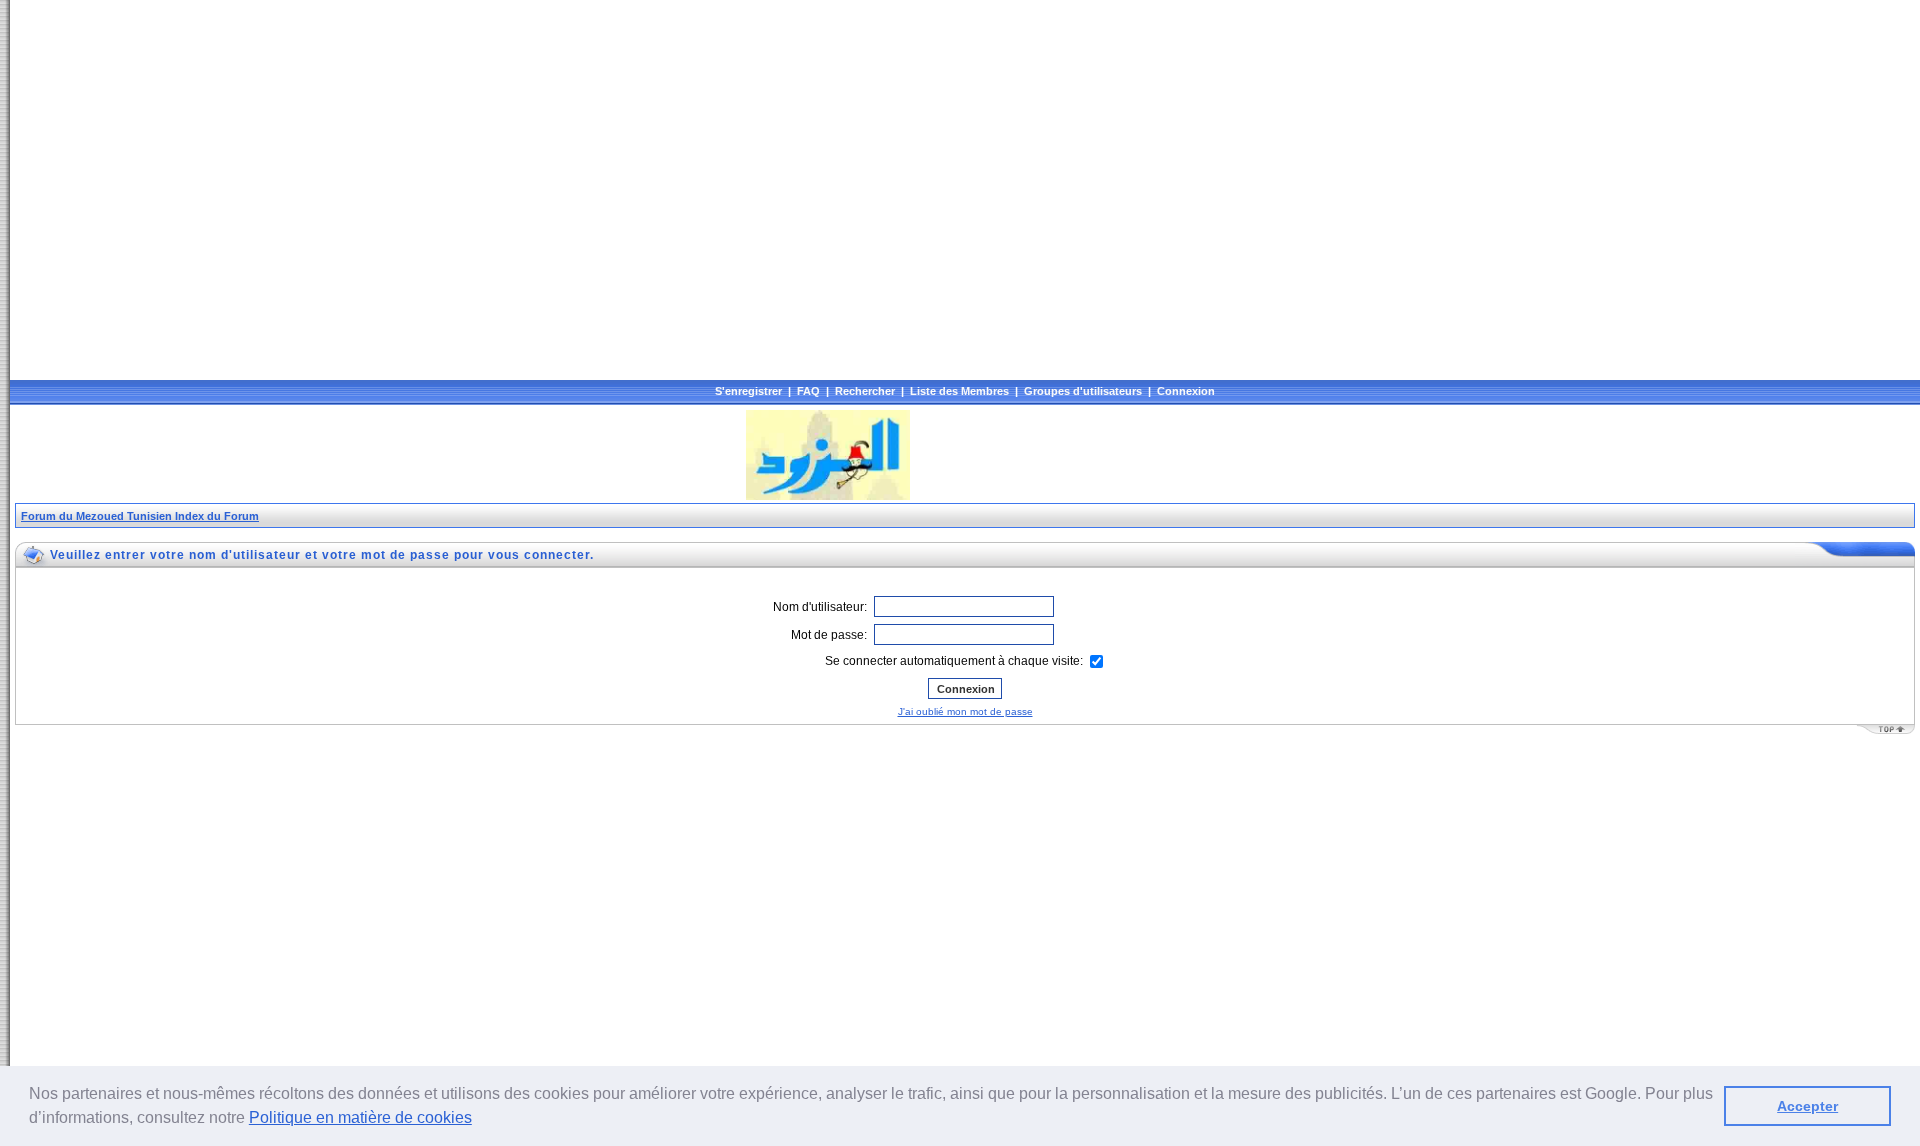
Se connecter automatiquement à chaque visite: (955, 661)
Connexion (1186, 391)
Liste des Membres (959, 391)
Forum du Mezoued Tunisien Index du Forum (140, 516)
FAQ (808, 391)
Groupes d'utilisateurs (1083, 391)
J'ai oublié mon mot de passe (965, 711)
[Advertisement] (379, 455)
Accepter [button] (1807, 1106)
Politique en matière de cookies (360, 1117)
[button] (479, 1120)
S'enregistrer (748, 391)
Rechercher (865, 391)
